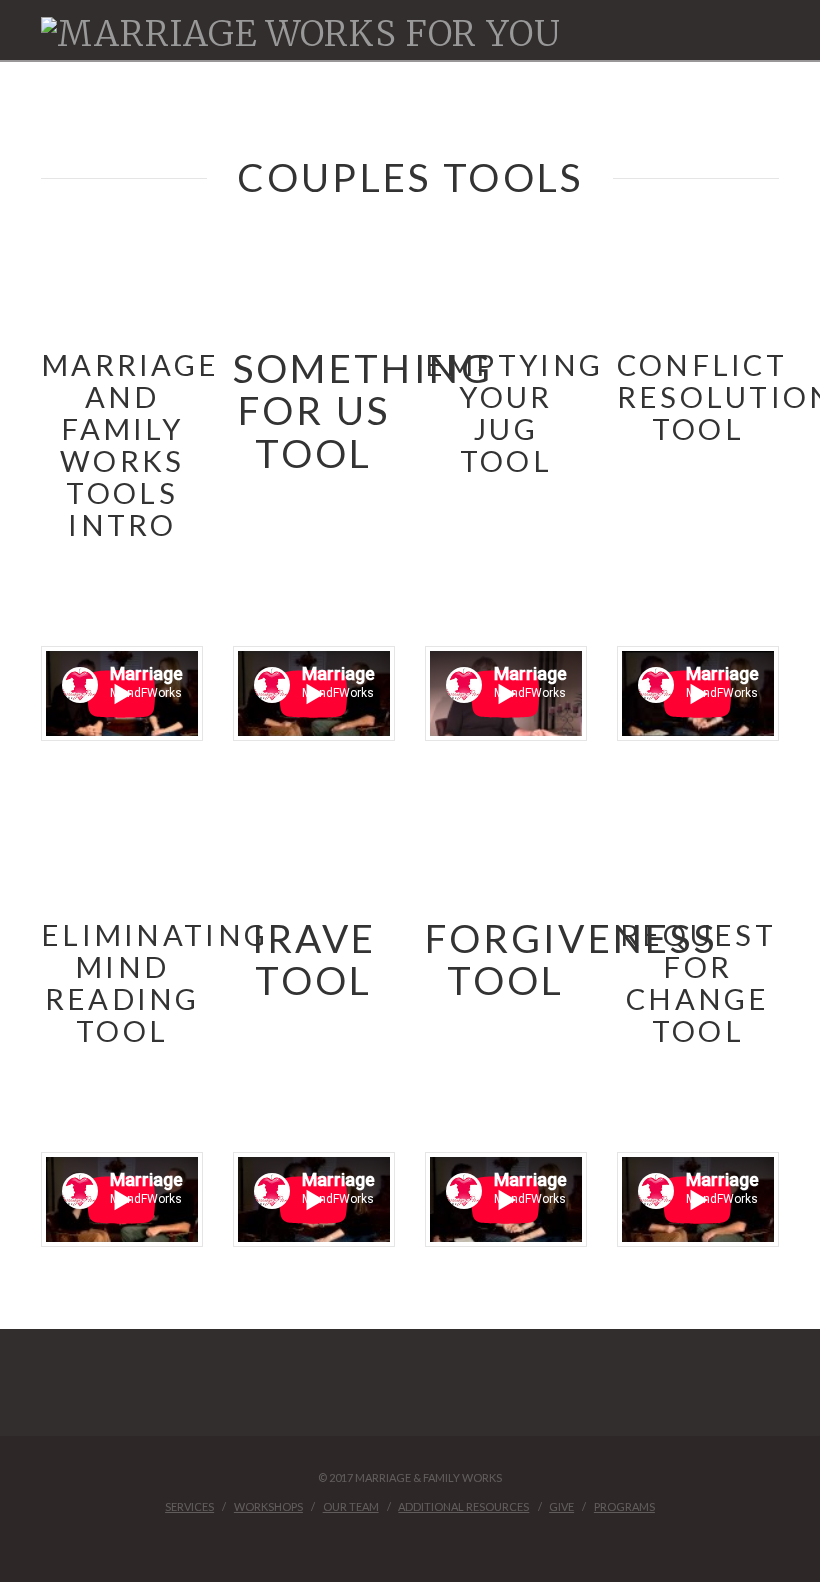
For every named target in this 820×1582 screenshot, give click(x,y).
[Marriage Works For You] (301, 33)
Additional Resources (463, 1506)
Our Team (351, 1506)
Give (561, 1506)
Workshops (268, 1506)
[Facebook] (410, 1538)
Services (189, 1506)
